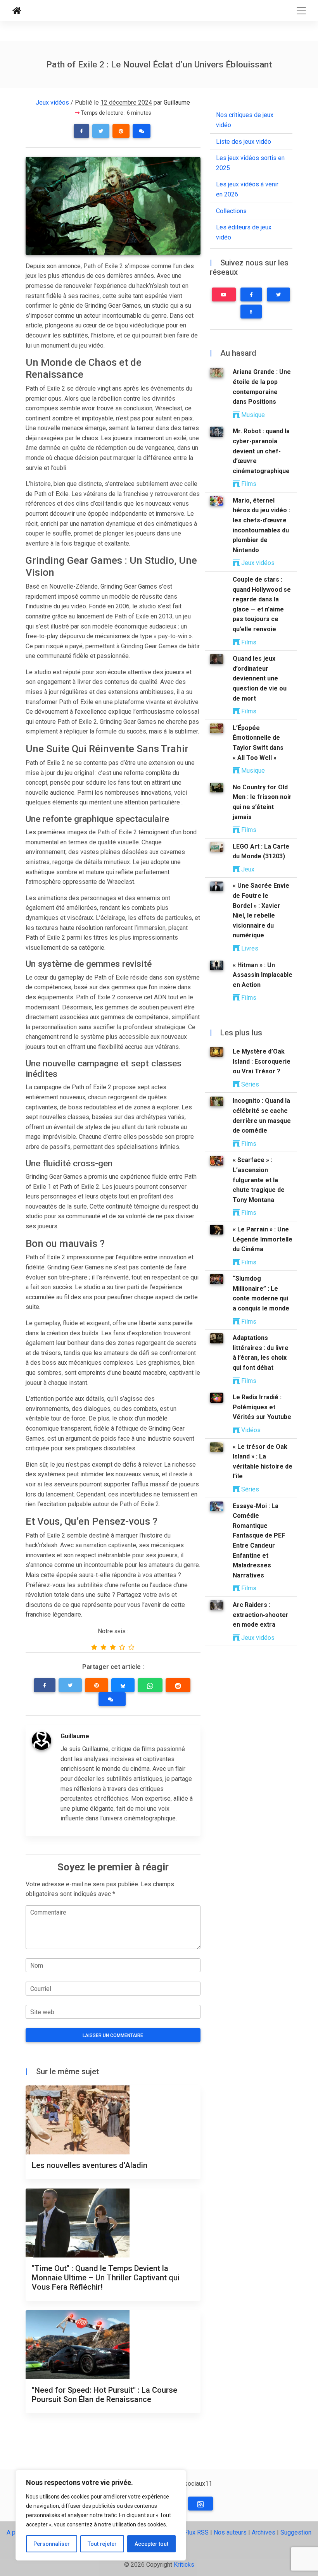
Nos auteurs (230, 2532)
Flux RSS (196, 2532)
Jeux (247, 869)
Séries (249, 1084)
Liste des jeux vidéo (244, 142)
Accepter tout (151, 2544)
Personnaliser (52, 2544)
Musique (252, 415)
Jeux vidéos (52, 102)
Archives (264, 2532)
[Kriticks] (17, 11)
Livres (249, 948)
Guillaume (177, 102)
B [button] (251, 312)
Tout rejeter (102, 2544)
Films (248, 484)
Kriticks (184, 2565)
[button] (81, 131)
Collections (231, 211)
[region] (101, 2515)
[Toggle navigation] (301, 11)
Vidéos (250, 1430)
